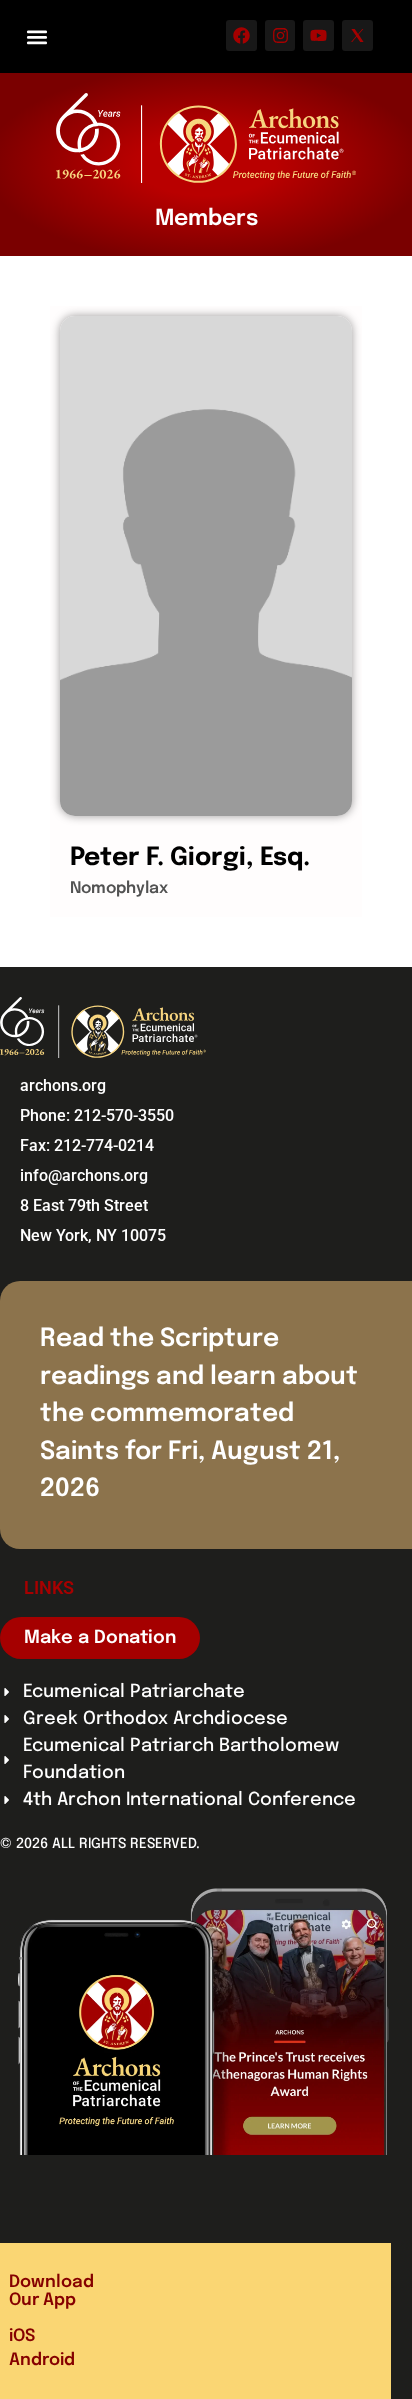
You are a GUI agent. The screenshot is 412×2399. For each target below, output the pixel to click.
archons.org (63, 1085)
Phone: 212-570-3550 (97, 1115)
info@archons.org (84, 1175)
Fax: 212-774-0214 (87, 1145)
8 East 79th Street (84, 1205)
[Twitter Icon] (357, 35)
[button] (36, 36)
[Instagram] (280, 35)
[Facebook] (241, 35)
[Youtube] (318, 35)
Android (42, 2360)
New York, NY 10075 (93, 1235)
